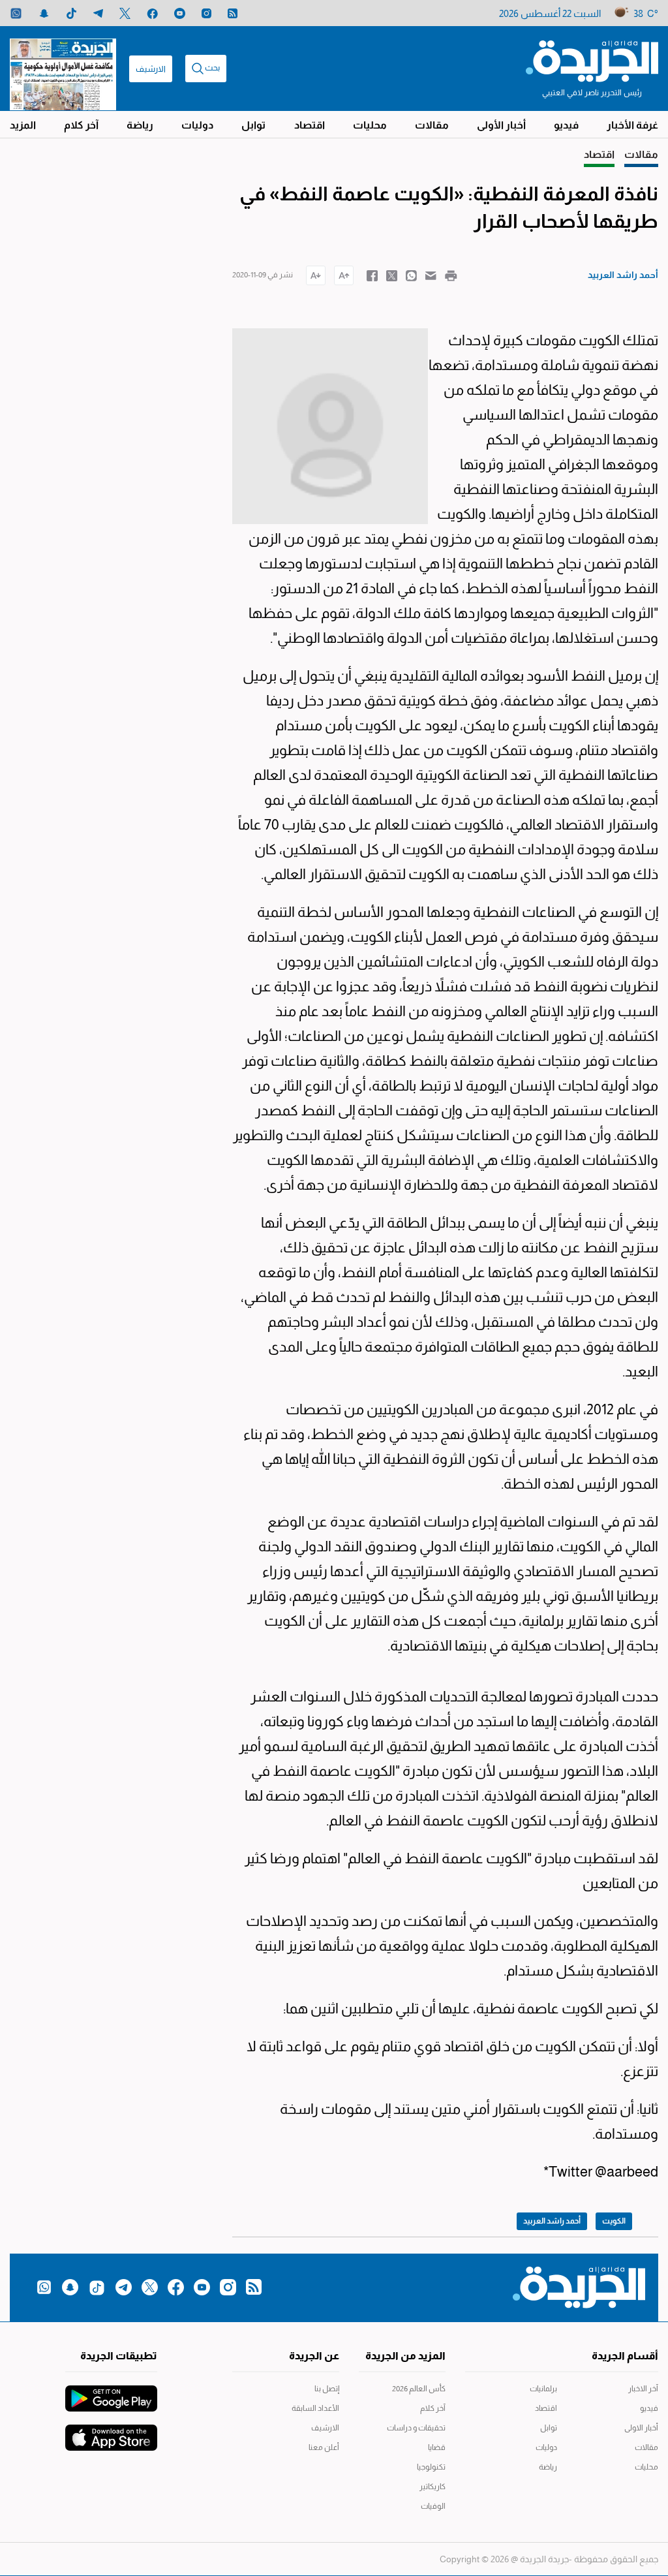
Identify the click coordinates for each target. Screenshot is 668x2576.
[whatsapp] (16, 13)
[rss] (233, 13)
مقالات (432, 125)
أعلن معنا (324, 2447)
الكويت (614, 2221)
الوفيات (433, 2506)
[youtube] (180, 13)
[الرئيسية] (592, 60)
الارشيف (151, 69)
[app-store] (111, 2431)
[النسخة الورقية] (63, 69)
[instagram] (206, 13)
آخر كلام (81, 125)
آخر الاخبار (643, 2389)
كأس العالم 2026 (419, 2389)
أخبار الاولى (641, 2428)
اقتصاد (310, 125)
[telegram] (98, 13)
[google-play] (111, 2392)
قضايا (437, 2447)
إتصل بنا (326, 2389)
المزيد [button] (23, 125)
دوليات (197, 125)
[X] (125, 13)
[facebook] (152, 13)
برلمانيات (543, 2389)
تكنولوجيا (431, 2467)
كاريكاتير (433, 2487)
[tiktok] (71, 13)
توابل (253, 125)
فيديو (566, 125)
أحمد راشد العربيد (552, 2221)
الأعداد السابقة (315, 2408)
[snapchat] (44, 13)
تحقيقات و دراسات (416, 2428)
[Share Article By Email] (431, 275)
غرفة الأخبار (632, 125)
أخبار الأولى (501, 125)
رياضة (140, 125)
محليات (370, 125)
